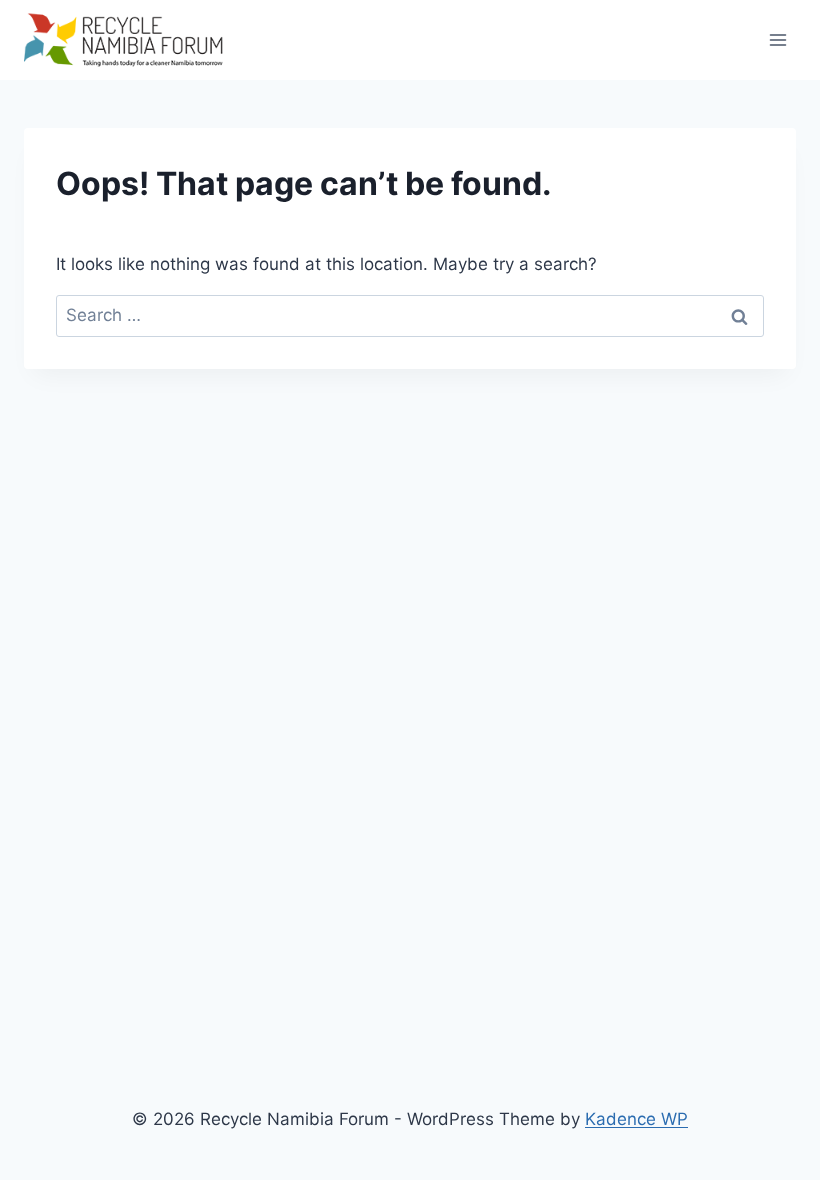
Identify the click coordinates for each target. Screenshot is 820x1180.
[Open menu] (777, 39)
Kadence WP (636, 1119)
